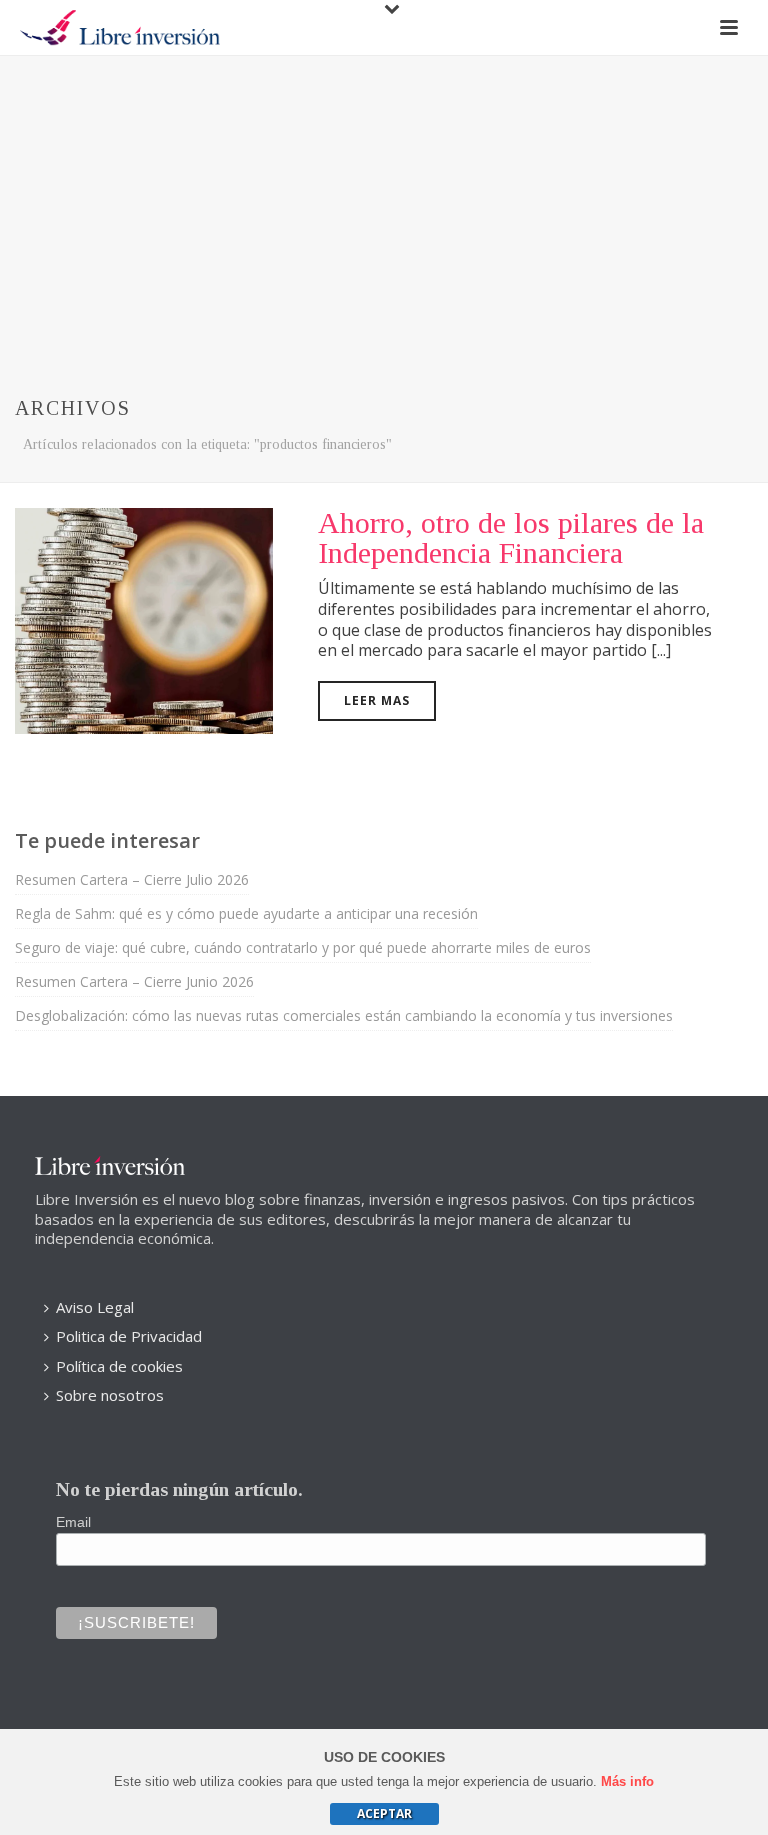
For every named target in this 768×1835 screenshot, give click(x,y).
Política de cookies (119, 1366)
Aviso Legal (95, 1307)
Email (73, 1522)
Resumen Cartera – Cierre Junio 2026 (134, 982)
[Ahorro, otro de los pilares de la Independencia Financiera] (144, 619)
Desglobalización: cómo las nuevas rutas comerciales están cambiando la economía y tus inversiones (344, 1016)
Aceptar (384, 1813)
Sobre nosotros (110, 1395)
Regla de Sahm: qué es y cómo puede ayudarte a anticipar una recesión (246, 914)
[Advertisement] (384, 206)
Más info (627, 1781)
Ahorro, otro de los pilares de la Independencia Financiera (511, 537)
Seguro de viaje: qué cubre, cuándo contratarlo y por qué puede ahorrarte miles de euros (303, 948)
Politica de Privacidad (129, 1336)
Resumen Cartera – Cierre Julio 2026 (132, 880)
